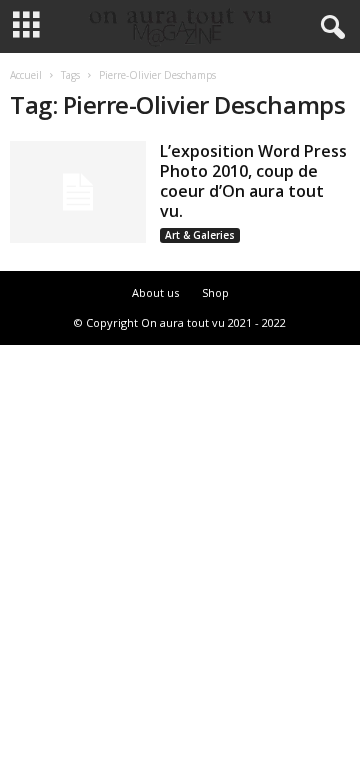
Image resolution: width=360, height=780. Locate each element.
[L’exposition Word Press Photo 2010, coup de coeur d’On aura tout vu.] (78, 192)
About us (155, 292)
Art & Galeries (200, 235)
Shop (215, 292)
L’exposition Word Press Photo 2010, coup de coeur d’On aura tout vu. (253, 181)
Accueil (26, 75)
